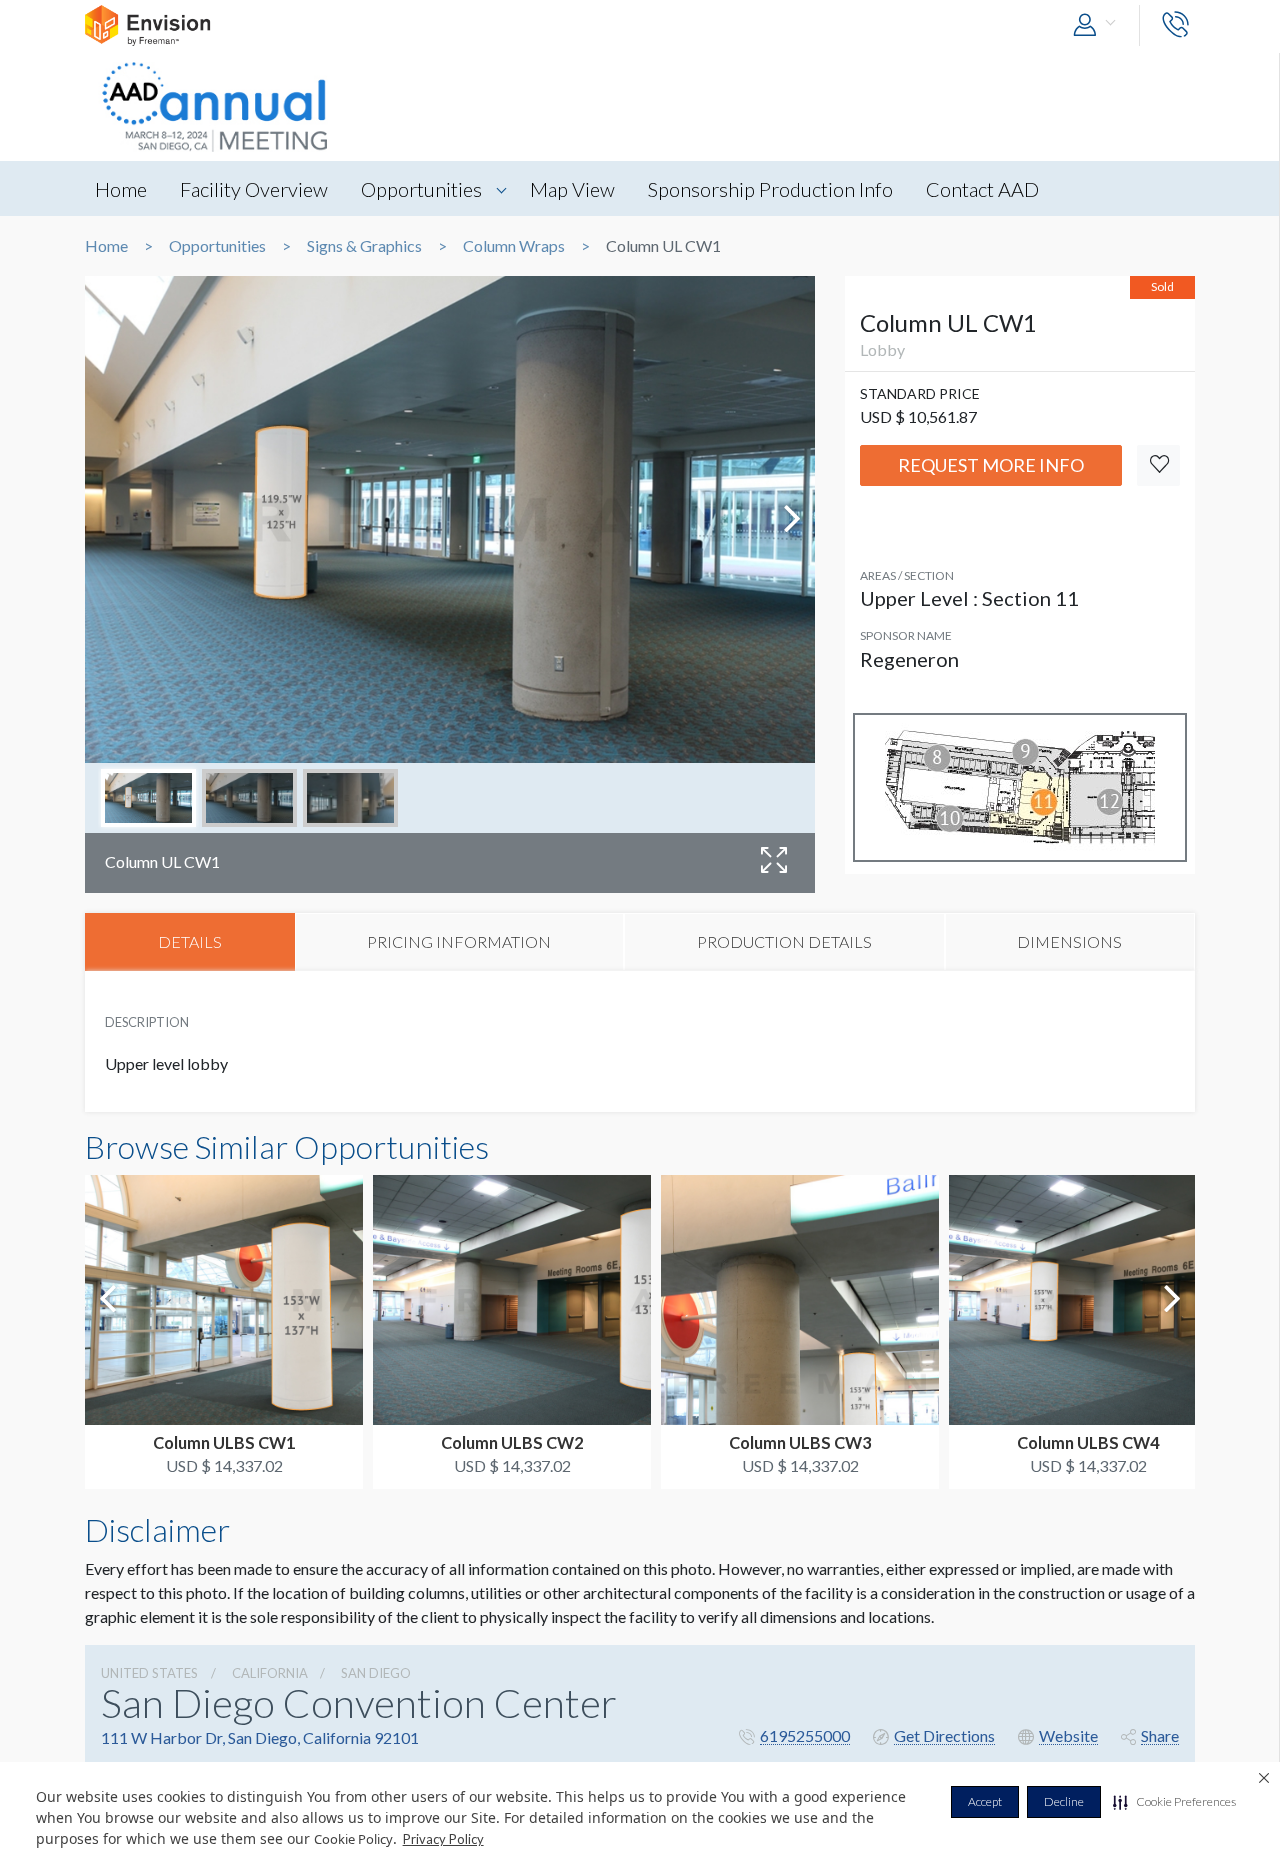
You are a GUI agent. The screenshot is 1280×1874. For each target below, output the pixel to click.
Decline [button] (1064, 1801)
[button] (1174, 1802)
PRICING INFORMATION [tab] (459, 941)
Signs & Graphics (364, 246)
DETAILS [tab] (190, 941)
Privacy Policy (443, 1839)
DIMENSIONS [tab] (1069, 941)
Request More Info (991, 465)
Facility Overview (254, 189)
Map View (572, 189)
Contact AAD (982, 189)
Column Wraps (514, 246)
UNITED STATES (149, 1673)
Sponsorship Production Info (770, 189)
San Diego (376, 1673)
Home (121, 189)
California (270, 1673)
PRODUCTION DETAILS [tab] (784, 941)
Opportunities (421, 189)
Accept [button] (985, 1801)
